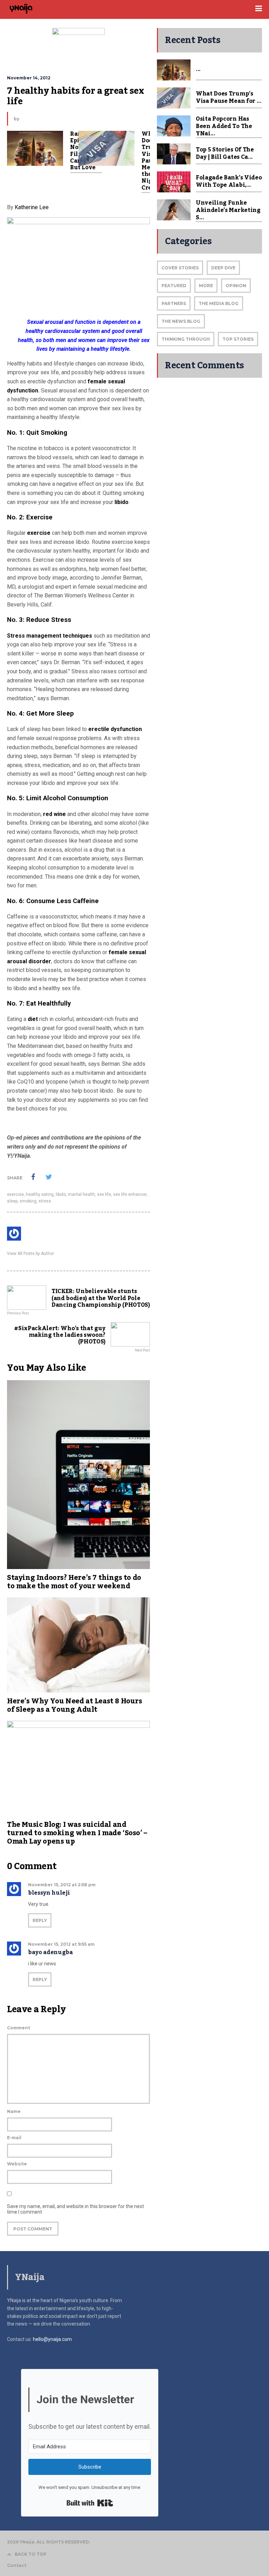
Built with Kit (90, 2503)
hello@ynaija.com (52, 2339)
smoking (28, 1201)
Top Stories (238, 339)
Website (17, 2164)
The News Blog (181, 321)
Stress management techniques (50, 636)
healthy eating (40, 1194)
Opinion (236, 286)
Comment (19, 2028)
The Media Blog (219, 303)
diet (33, 1019)
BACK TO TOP (31, 2554)
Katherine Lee (32, 207)
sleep (12, 1201)
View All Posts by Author (30, 1254)
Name (14, 2111)
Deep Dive (223, 268)
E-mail (14, 2138)
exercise (39, 533)
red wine (54, 814)
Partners (174, 303)
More (206, 286)
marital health (81, 1194)
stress (45, 1201)
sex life (104, 1194)
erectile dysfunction (115, 729)
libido (122, 502)
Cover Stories (180, 268)
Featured (174, 286)
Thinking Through (186, 339)
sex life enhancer (130, 1194)
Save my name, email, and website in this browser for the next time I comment (75, 2209)
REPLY (40, 1920)
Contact (17, 2566)
